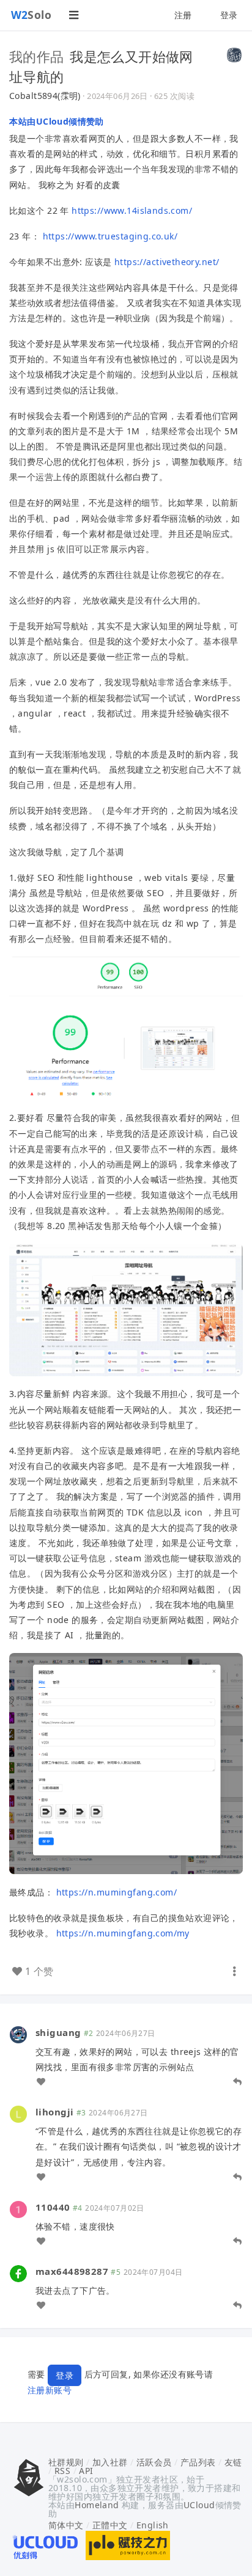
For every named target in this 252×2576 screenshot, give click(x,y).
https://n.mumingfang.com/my (123, 1933)
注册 (183, 15)
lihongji (54, 2112)
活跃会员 (154, 2462)
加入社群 (110, 2462)
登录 (229, 15)
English (153, 2525)
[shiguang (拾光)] (18, 2034)
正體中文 (110, 2525)
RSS (62, 2471)
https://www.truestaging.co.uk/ (110, 236)
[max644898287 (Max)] (18, 2273)
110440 (53, 2207)
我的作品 (37, 56)
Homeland (97, 2505)
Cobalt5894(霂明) (45, 96)
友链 (233, 2462)
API (86, 2471)
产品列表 (198, 2462)
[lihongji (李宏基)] (18, 2113)
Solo (31, 15)
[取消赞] (41, 2082)
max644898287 (72, 2271)
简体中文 (66, 2525)
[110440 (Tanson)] (18, 2209)
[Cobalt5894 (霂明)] (234, 54)
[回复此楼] (237, 2082)
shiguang (58, 2032)
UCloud (199, 2505)
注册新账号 (50, 2390)
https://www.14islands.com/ (132, 210)
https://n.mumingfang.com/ (117, 1892)
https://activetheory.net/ (167, 262)
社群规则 (66, 2462)
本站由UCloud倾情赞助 (57, 121)
